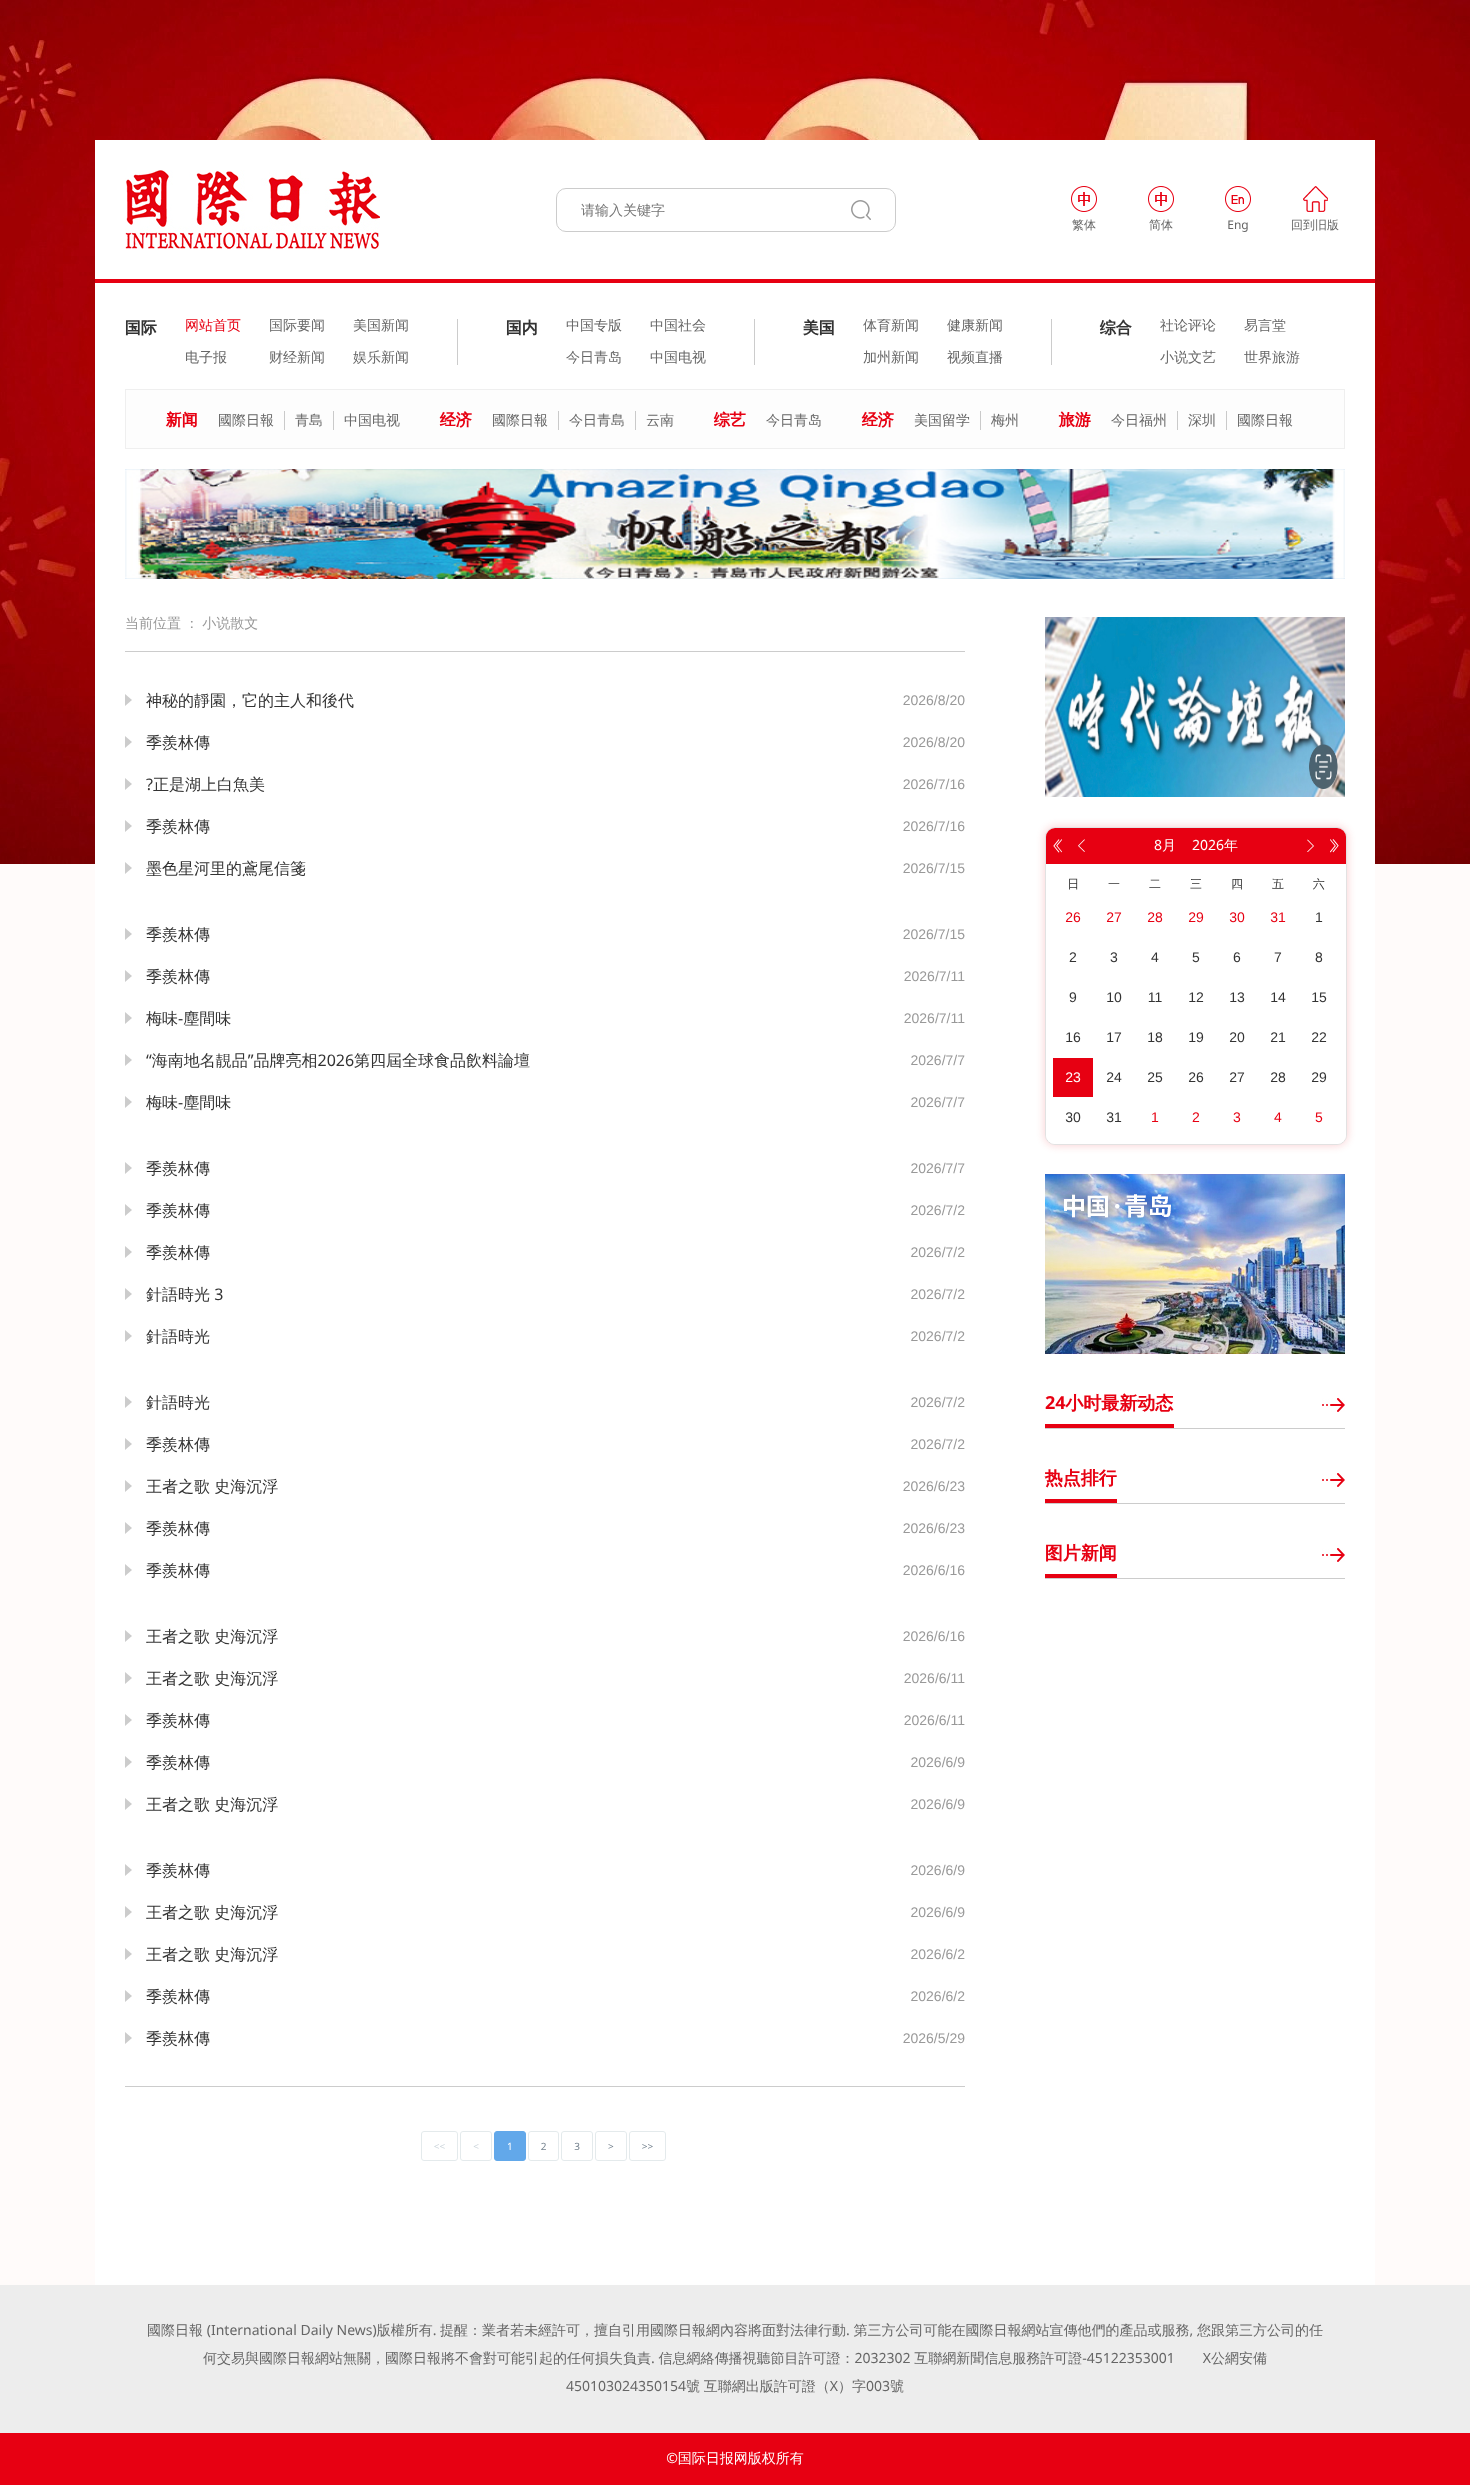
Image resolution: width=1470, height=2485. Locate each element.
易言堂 (1265, 326)
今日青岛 (594, 358)
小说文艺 (1188, 358)
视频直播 (975, 358)
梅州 (1005, 420)
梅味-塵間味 (188, 1018)
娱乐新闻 (381, 358)
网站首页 (213, 326)
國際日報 (246, 420)
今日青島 (597, 420)
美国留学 (942, 420)
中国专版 (594, 326)
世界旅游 (1272, 358)
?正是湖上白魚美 (205, 784)
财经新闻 (297, 358)
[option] (735, 524)
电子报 (206, 358)
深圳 (1202, 420)
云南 (660, 420)
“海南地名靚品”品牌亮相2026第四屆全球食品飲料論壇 (338, 1060)
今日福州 (1139, 420)
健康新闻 (975, 326)
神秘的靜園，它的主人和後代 (250, 700)
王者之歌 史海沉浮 (212, 1486)
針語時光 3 (184, 1294)
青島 (309, 420)
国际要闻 (297, 326)
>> (647, 2146)
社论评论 (1188, 326)
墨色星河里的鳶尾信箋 (226, 868)
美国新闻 (381, 326)
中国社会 (678, 326)
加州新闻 (891, 358)
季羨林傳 (178, 742)
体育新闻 (891, 326)
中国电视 (678, 358)
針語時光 (178, 1336)
